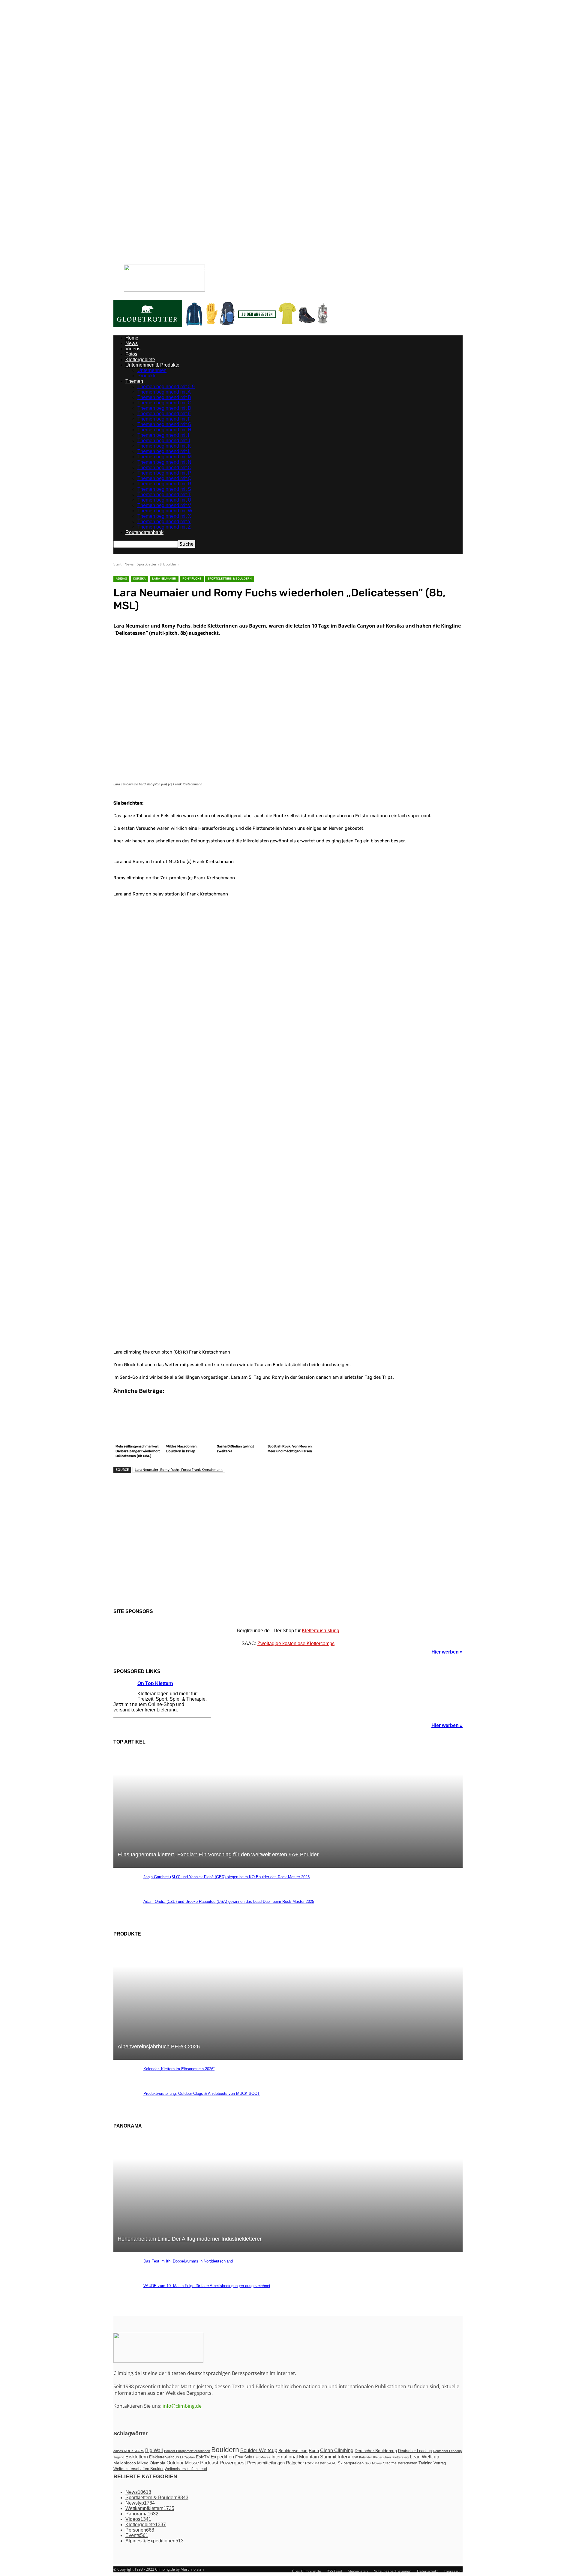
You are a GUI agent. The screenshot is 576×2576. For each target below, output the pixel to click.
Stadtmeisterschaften (400, 2463)
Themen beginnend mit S (164, 489)
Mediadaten (211, 269)
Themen (134, 381)
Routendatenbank (144, 532)
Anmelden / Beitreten (140, 269)
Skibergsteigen (351, 2463)
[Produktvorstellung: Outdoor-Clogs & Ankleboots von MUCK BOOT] (125, 2107)
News (132, 343)
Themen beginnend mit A (164, 392)
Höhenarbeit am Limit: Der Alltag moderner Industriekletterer (190, 2239)
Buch (314, 2451)
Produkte (147, 376)
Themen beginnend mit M (165, 457)
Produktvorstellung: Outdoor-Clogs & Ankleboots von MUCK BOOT (202, 2093)
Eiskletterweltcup (164, 2457)
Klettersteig (400, 2457)
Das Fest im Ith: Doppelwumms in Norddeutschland (188, 2261)
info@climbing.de (182, 2406)
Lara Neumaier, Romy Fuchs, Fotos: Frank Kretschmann (179, 1469)
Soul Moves (373, 2463)
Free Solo (244, 2457)
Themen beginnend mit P (164, 473)
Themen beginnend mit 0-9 (166, 387)
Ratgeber (295, 2463)
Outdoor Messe (183, 2463)
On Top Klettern (155, 1683)
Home (132, 338)
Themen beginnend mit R (164, 484)
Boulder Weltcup (259, 2450)
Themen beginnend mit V (164, 505)
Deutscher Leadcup (415, 2451)
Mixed (143, 2463)
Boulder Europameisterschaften (187, 2451)
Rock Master (315, 2463)
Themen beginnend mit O (164, 468)
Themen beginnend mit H (164, 430)
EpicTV (203, 2457)
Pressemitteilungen (266, 2463)
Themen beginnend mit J (164, 441)
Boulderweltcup (293, 2451)
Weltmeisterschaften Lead (186, 2469)
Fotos (131, 354)
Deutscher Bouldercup (376, 2451)
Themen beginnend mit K (164, 446)
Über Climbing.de (185, 269)
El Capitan (187, 2457)
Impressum (296, 269)
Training (425, 2463)
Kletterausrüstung (321, 1631)
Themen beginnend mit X (164, 516)
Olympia (157, 2463)
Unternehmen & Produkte (152, 365)
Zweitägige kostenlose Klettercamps (296, 1643)
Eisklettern (137, 2457)
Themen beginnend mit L (164, 451)
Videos (133, 349)
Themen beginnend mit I (163, 435)
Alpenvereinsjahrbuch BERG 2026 (159, 2047)
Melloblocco (125, 2463)
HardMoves (262, 2457)
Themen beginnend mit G (164, 424)
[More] (297, 1497)
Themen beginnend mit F (164, 419)
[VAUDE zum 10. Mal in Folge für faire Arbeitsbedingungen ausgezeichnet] (125, 2299)
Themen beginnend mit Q (164, 478)
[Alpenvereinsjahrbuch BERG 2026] (288, 2057)
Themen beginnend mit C (164, 403)
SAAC (332, 2463)
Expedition (222, 2457)
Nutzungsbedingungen (242, 269)
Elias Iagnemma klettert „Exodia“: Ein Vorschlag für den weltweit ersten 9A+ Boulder (218, 1855)
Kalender (366, 2457)
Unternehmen (152, 370)
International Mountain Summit (304, 2457)
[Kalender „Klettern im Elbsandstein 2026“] (125, 2082)
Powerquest (233, 2463)
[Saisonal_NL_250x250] (288, 1562)
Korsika (139, 579)
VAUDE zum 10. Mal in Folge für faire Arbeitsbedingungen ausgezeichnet (207, 2286)
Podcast (209, 2463)
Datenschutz (273, 269)
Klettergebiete (140, 360)
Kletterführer (382, 2457)
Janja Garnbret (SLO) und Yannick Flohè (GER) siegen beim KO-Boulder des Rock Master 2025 (226, 1877)
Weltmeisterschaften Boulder (138, 2469)
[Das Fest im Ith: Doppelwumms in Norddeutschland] (125, 2274)
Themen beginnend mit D (164, 408)
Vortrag (440, 2463)
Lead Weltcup (424, 2457)
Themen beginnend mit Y (164, 522)
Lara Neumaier (164, 579)
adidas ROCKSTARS (129, 2451)
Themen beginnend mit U (164, 500)
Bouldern (225, 2450)
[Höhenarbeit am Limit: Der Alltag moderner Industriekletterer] (288, 2249)
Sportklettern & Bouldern (158, 564)
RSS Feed (334, 2571)
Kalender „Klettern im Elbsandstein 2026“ (179, 2069)
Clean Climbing (337, 2450)
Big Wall (154, 2450)
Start (117, 564)
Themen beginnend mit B (164, 397)
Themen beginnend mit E (164, 414)
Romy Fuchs (192, 579)
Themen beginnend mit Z (164, 527)
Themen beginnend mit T (164, 495)
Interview (348, 2457)
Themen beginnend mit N (164, 462)
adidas (121, 579)
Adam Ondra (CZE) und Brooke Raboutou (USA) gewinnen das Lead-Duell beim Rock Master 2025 (229, 1901)
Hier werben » (447, 1652)
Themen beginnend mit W (165, 511)
